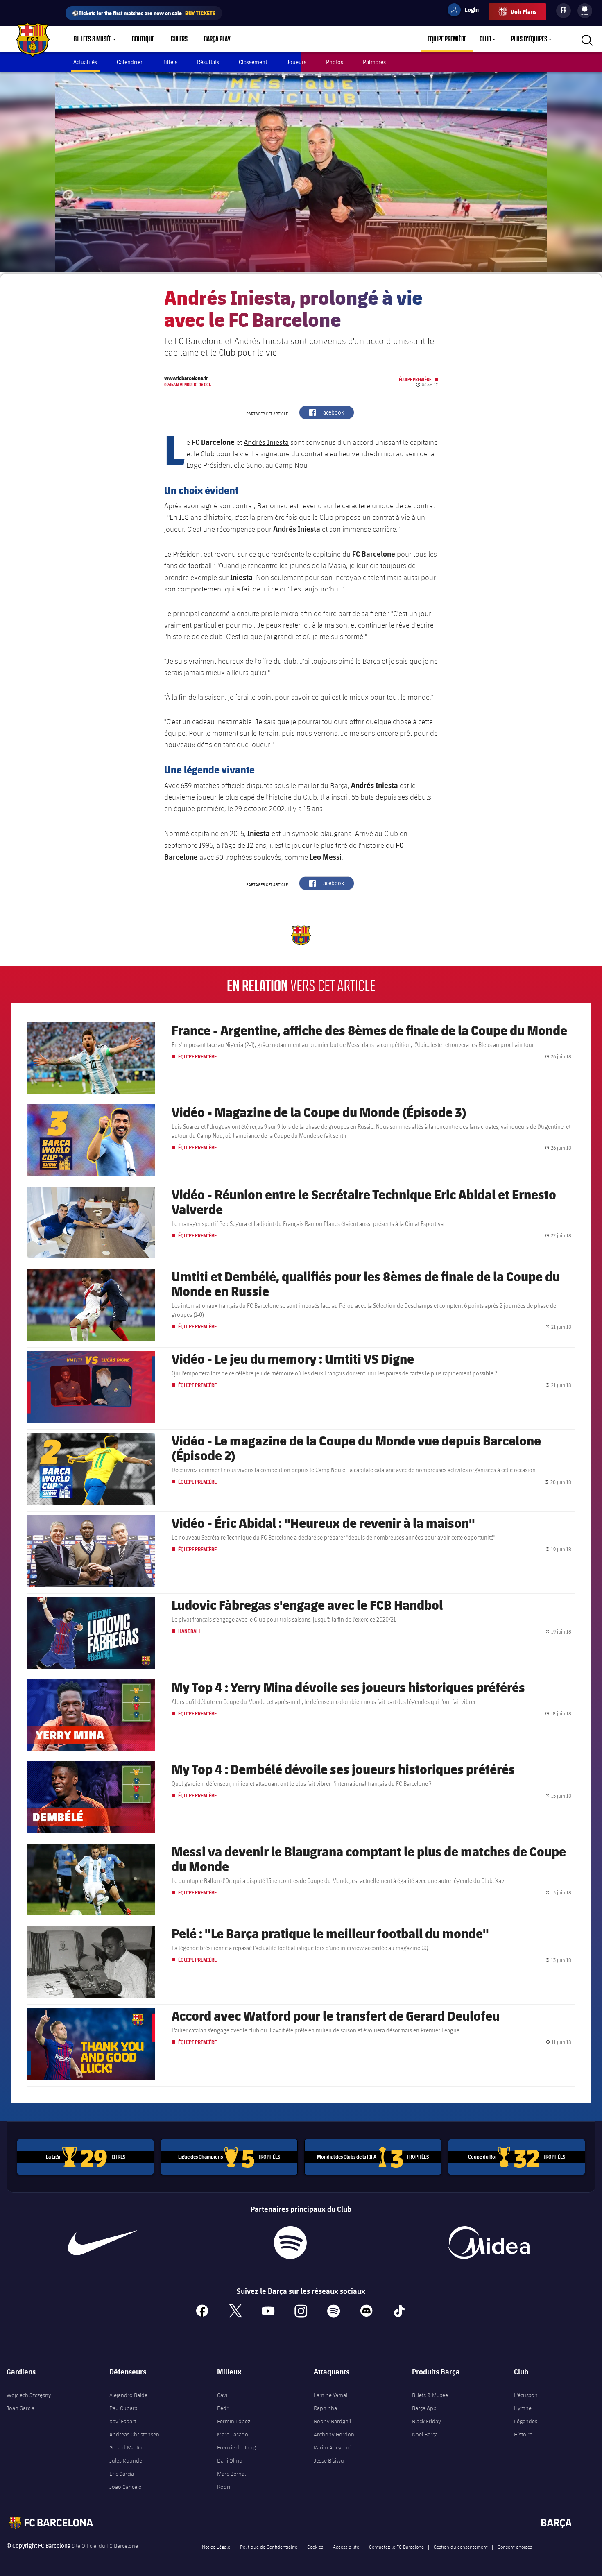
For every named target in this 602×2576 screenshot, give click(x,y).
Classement (253, 62)
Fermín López (234, 2421)
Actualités (85, 62)
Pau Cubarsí (124, 2408)
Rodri (224, 2487)
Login (466, 11)
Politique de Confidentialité (269, 2547)
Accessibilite (346, 2547)
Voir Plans (524, 12)
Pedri (223, 2408)
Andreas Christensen (134, 2434)
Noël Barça (425, 2434)
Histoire (523, 2434)
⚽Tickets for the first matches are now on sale (144, 13)
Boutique (143, 39)
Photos (335, 62)
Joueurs (296, 62)
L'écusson (526, 2395)
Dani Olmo (230, 2460)
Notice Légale (216, 2547)
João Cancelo (126, 2487)
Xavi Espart (123, 2421)
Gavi (222, 2395)
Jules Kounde (126, 2460)
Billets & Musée (93, 39)
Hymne (523, 2408)
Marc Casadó (233, 2434)
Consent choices (515, 2547)
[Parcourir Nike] (103, 2243)
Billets (170, 62)
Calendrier (130, 62)
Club (485, 39)
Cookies (315, 2547)
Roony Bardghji (332, 2421)
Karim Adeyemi (332, 2447)
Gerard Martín (126, 2447)
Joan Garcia (20, 2408)
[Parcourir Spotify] (291, 2243)
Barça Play (217, 39)
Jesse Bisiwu (329, 2460)
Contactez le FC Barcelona (396, 2547)
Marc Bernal (231, 2474)
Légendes (526, 2421)
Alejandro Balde (128, 2395)
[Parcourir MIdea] (489, 2243)
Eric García (122, 2474)
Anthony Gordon (334, 2434)
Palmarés (374, 62)
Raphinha (325, 2408)
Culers (179, 39)
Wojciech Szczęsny (29, 2395)
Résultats (208, 62)
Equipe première (447, 39)
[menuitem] (585, 9)
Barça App (424, 2408)
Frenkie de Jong (236, 2447)
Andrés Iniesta (266, 442)
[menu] (585, 11)
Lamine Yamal (330, 2395)
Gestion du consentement (461, 2547)
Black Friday (427, 2421)
